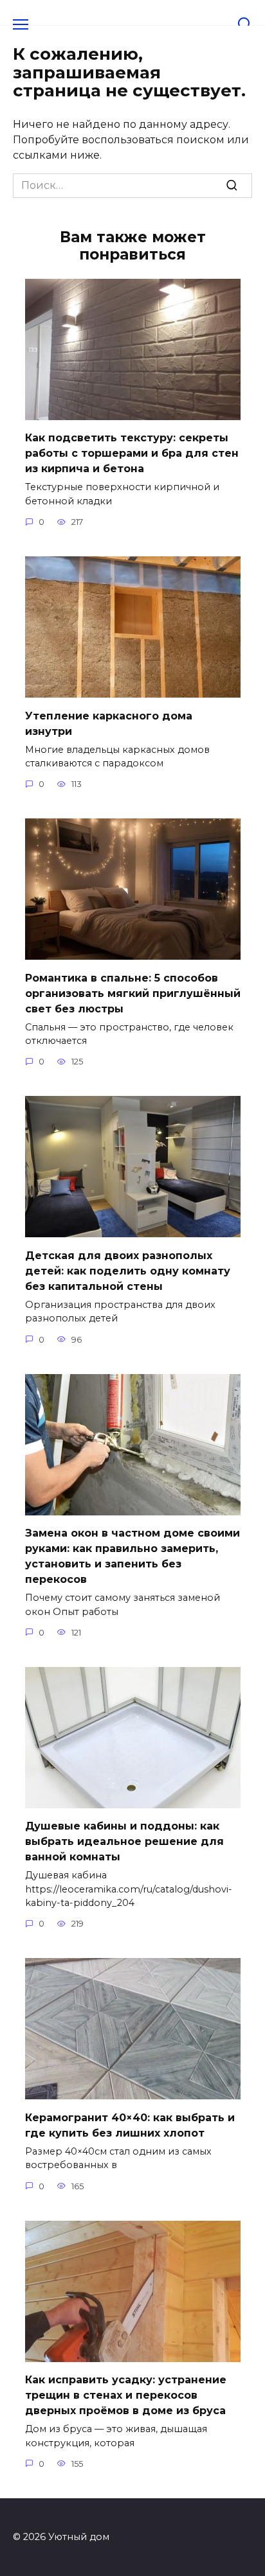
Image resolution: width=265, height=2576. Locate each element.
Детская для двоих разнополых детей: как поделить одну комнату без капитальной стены (128, 1270)
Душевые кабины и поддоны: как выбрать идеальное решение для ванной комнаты (124, 1841)
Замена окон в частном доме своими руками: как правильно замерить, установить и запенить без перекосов (132, 1556)
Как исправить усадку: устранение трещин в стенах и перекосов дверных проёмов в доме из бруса (126, 2395)
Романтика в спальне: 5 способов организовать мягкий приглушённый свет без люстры (133, 993)
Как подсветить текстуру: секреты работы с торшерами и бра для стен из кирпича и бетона (132, 453)
